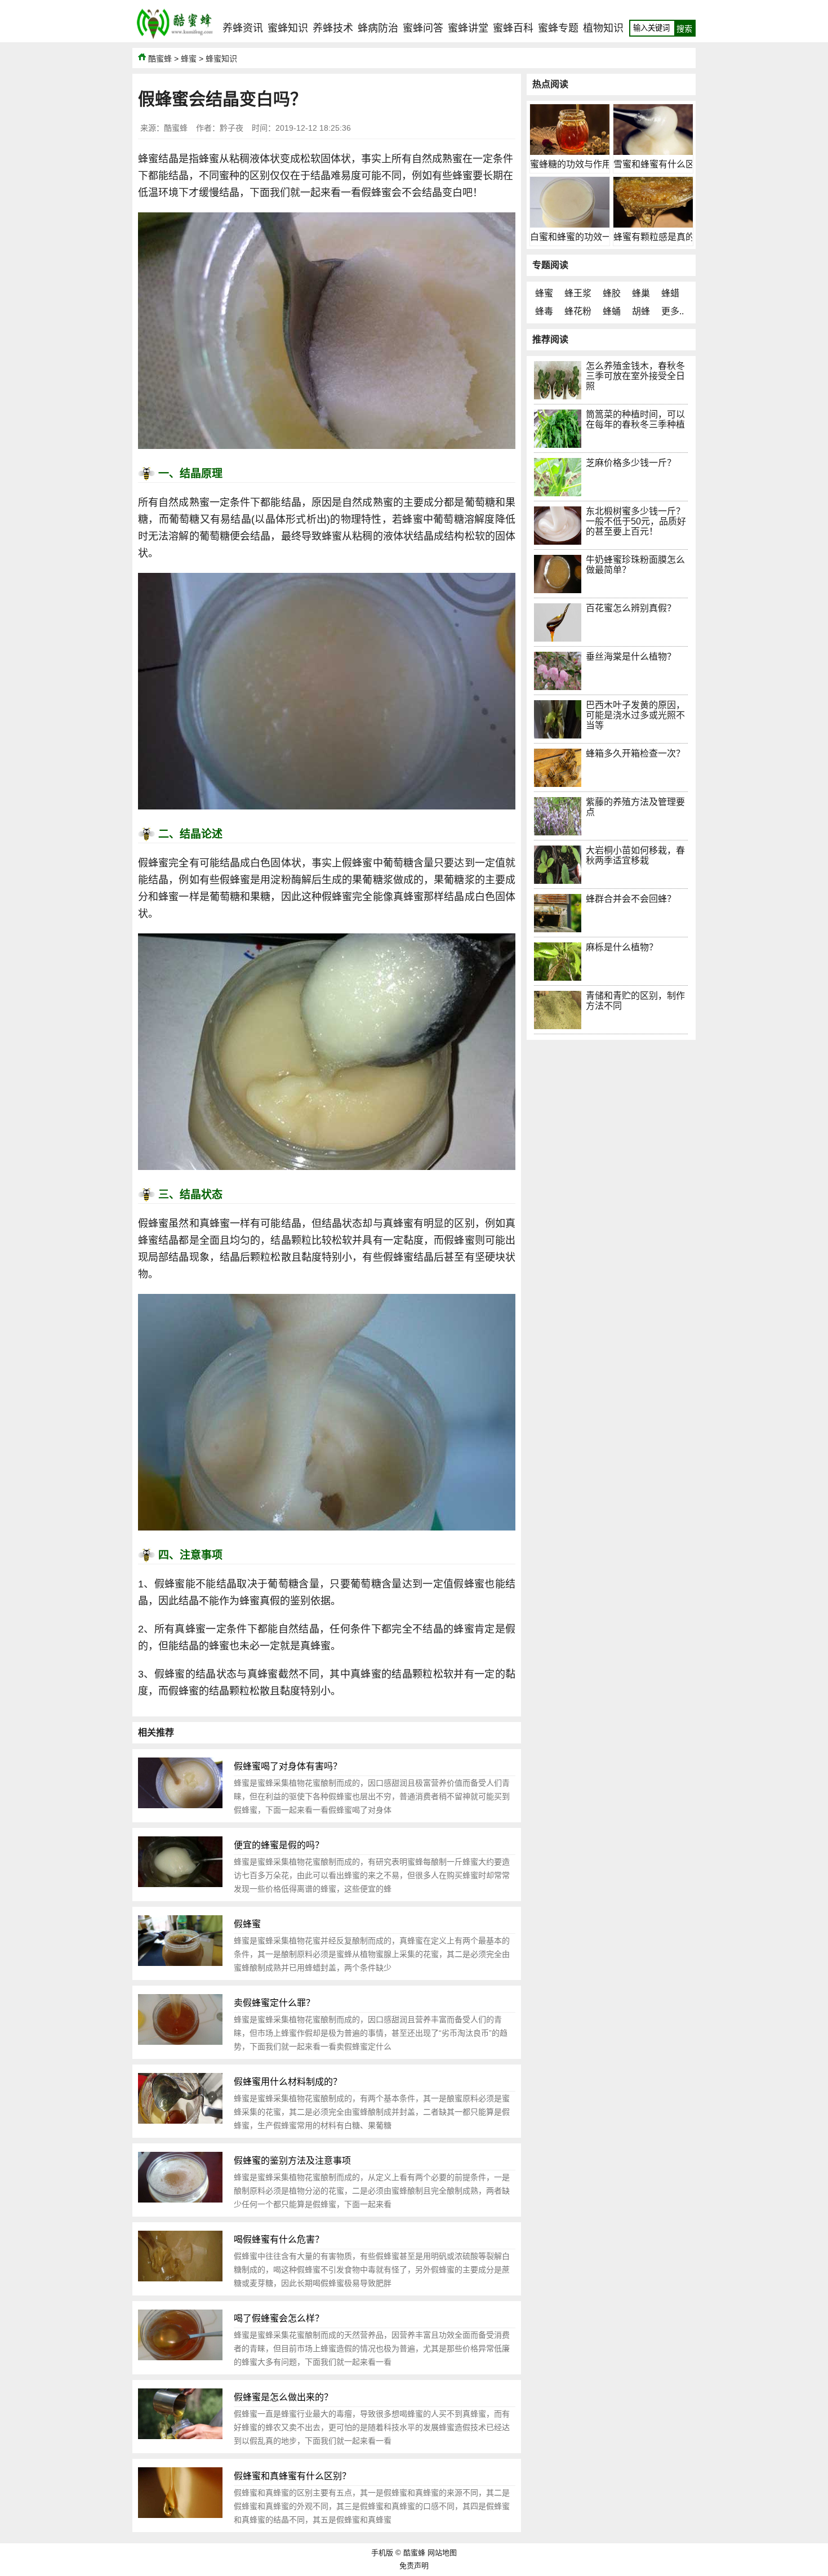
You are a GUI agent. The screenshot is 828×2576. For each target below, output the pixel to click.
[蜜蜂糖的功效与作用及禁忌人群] (570, 152)
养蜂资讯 (243, 28)
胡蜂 (641, 311)
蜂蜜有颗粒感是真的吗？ (663, 237)
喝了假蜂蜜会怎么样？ (279, 2318)
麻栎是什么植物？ (622, 947)
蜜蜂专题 (558, 28)
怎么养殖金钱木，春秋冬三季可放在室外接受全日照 (635, 376)
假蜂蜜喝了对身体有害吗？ (288, 1766)
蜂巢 (641, 293)
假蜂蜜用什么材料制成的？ (288, 2082)
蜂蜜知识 (221, 59)
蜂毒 (544, 311)
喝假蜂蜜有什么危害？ (279, 2239)
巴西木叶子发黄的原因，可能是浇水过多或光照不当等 (635, 715)
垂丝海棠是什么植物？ (631, 657)
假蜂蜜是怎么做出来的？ (283, 2397)
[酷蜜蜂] (175, 39)
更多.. (673, 311)
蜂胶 (612, 293)
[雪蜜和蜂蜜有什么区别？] (653, 152)
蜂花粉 (578, 311)
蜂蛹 (612, 311)
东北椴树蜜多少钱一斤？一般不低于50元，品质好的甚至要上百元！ (636, 521)
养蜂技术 (333, 28)
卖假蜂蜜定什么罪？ (274, 2003)
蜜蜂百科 (513, 28)
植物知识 (603, 28)
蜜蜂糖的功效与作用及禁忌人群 (593, 164)
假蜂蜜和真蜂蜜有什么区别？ (292, 2476)
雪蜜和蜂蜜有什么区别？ (663, 164)
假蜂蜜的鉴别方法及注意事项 (292, 2161)
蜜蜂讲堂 (468, 28)
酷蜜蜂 (160, 59)
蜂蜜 (189, 59)
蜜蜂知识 (288, 28)
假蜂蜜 (247, 1924)
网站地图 (442, 2553)
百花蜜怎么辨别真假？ (631, 608)
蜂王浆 (578, 293)
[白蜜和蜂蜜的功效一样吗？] (570, 224)
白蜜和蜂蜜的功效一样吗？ (584, 237)
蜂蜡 (670, 293)
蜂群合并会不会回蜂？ (631, 899)
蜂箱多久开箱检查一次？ (635, 753)
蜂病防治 (378, 28)
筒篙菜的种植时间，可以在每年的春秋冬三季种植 (635, 419)
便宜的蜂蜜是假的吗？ (279, 1845)
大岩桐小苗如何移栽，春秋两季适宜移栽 (635, 855)
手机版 (382, 2553)
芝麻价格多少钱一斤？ (631, 463)
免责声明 (414, 2566)
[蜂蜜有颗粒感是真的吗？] (653, 224)
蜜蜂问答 (423, 28)
